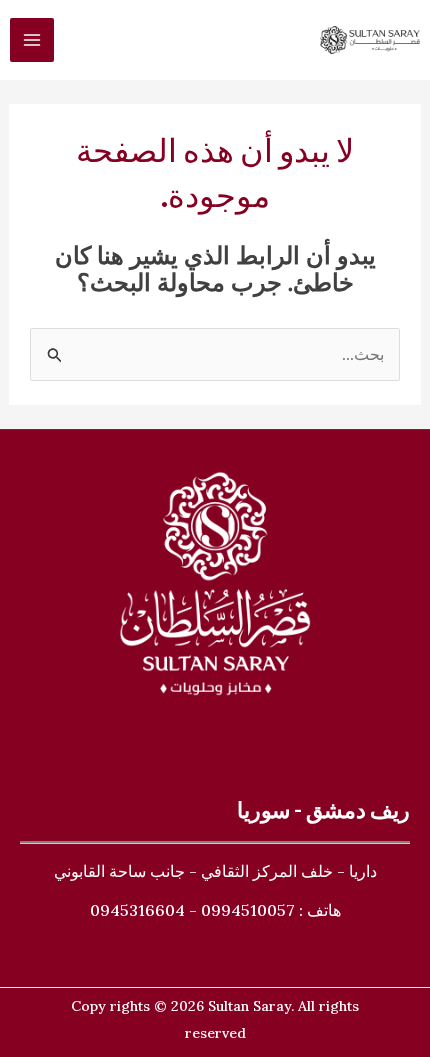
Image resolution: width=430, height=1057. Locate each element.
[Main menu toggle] (32, 40)
